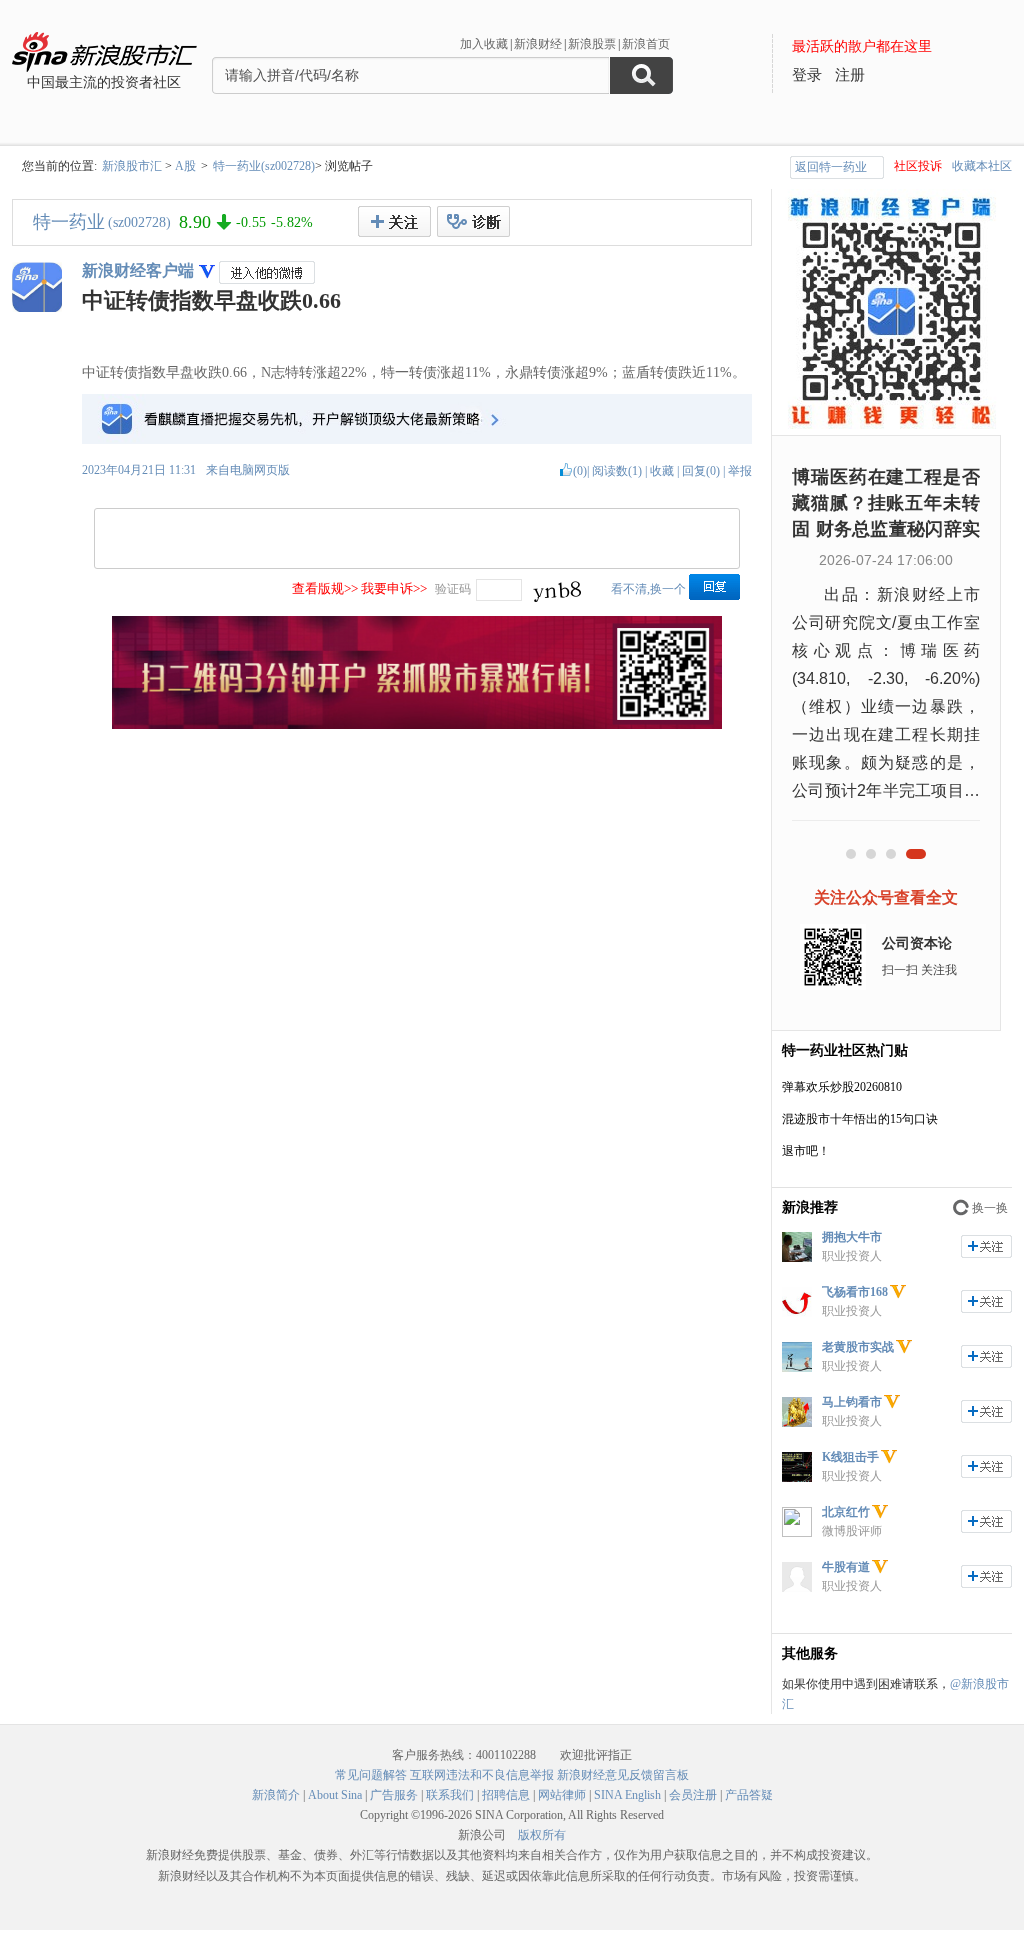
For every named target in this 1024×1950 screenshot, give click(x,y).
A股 (185, 166)
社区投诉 (918, 166)
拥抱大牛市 (852, 1237)
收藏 (662, 471)
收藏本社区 (982, 166)
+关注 (394, 221)
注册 (850, 75)
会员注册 (693, 1795)
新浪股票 (592, 44)
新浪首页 (646, 44)
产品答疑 (749, 1795)
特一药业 (69, 222)
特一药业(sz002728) (264, 166)
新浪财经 (538, 44)
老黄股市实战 (858, 1347)
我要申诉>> (394, 588)
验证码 (453, 589)
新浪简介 (276, 1795)
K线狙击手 (850, 1457)
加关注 (986, 1246)
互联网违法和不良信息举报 (482, 1775)
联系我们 (450, 1795)
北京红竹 (846, 1512)
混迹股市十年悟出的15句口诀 (860, 1119)
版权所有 (542, 1835)
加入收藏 (484, 44)
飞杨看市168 (855, 1292)
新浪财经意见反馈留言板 (623, 1775)
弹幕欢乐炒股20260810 (842, 1087)
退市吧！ (806, 1151)
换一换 (990, 1208)
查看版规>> (325, 588)
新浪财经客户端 (138, 270)
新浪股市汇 (132, 166)
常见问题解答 (371, 1775)
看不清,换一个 (648, 589)
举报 (740, 471)
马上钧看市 (852, 1402)
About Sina (335, 1795)
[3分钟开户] (417, 725)
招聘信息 (506, 1795)
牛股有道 (846, 1567)
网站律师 (562, 1795)
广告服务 (394, 1795)
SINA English (627, 1795)
